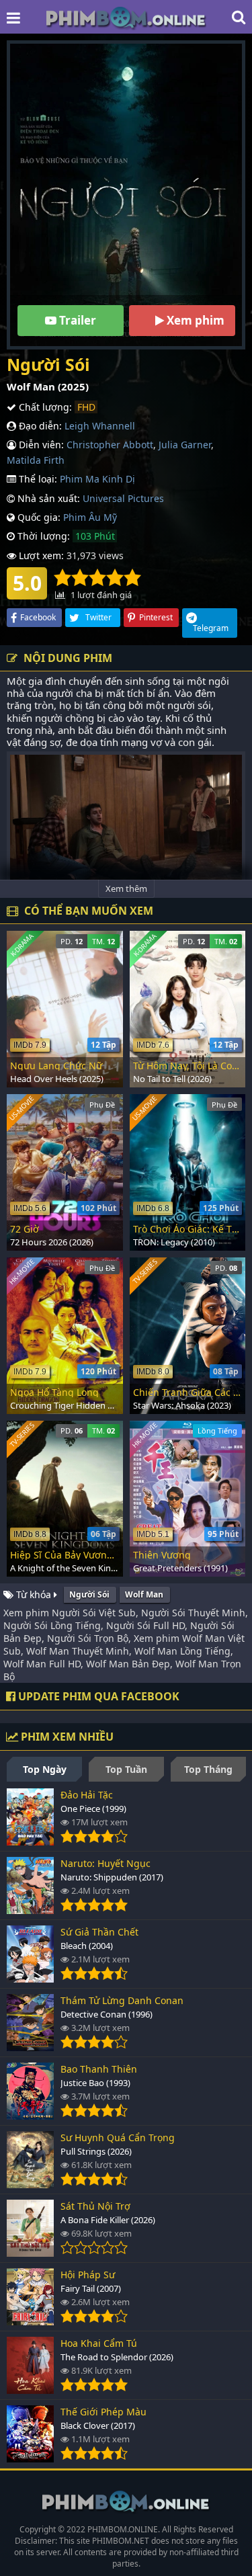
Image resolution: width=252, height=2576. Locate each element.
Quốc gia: (38, 517)
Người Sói (89, 1594)
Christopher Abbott (110, 445)
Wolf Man (144, 1594)
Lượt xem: (40, 555)
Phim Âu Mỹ (90, 517)
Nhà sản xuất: (47, 498)
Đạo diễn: (39, 426)
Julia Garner (185, 445)
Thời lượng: (42, 536)
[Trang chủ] (126, 17)
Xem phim (194, 320)
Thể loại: (37, 479)
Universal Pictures (123, 498)
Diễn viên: (40, 445)
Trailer (76, 320)
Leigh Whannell (100, 426)
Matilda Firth (36, 460)
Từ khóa (34, 1594)
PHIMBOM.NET (121, 2541)
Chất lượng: (44, 407)
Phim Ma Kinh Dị (97, 479)
